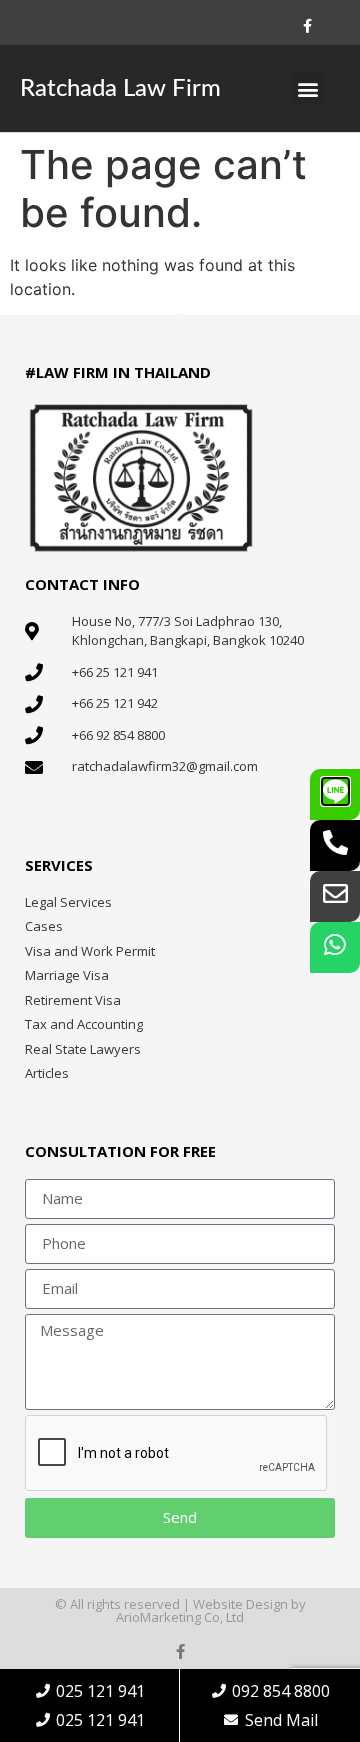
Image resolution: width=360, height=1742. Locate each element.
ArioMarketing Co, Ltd (180, 1617)
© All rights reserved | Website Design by (180, 1604)
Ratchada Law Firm (120, 89)
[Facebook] (308, 26)
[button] (308, 88)
